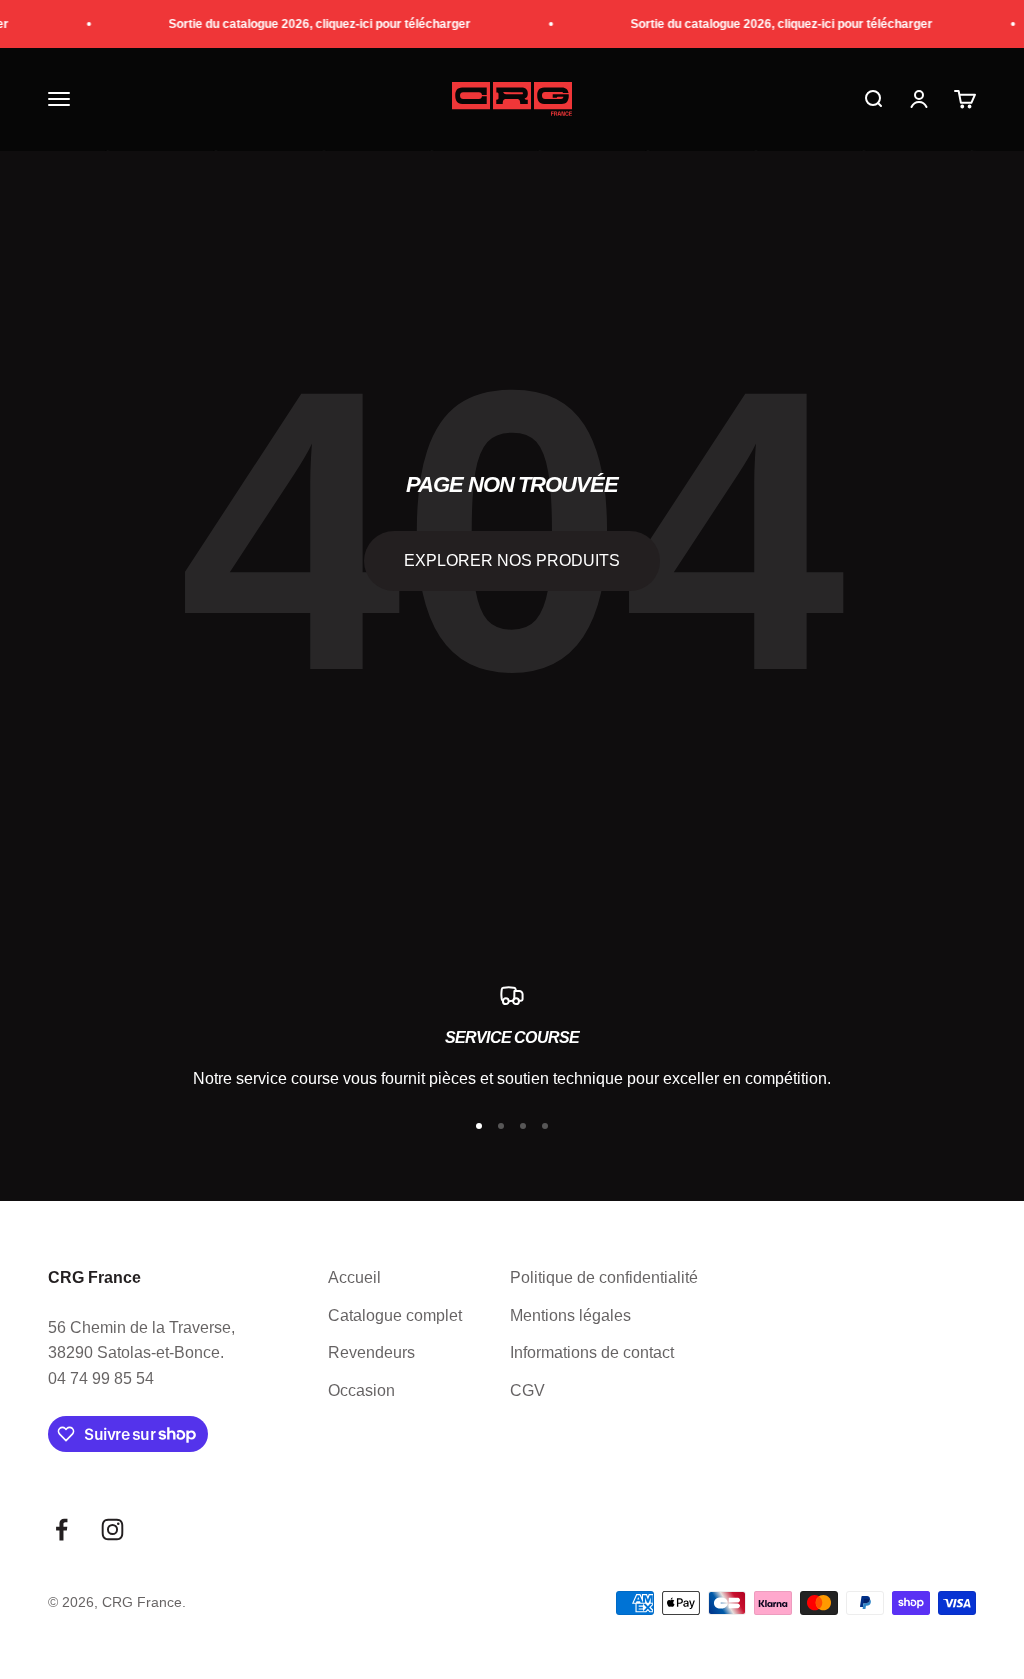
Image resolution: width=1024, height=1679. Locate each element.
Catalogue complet (395, 1315)
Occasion (361, 1390)
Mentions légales (570, 1315)
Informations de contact (592, 1352)
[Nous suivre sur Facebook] (61, 1529)
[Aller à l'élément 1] (479, 1126)
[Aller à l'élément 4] (545, 1126)
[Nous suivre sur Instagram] (112, 1529)
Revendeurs (371, 1352)
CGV (527, 1390)
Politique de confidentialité (604, 1277)
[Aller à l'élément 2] (501, 1126)
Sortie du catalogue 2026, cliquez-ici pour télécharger (312, 24)
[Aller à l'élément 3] (523, 1126)
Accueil (354, 1277)
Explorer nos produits (512, 560)
